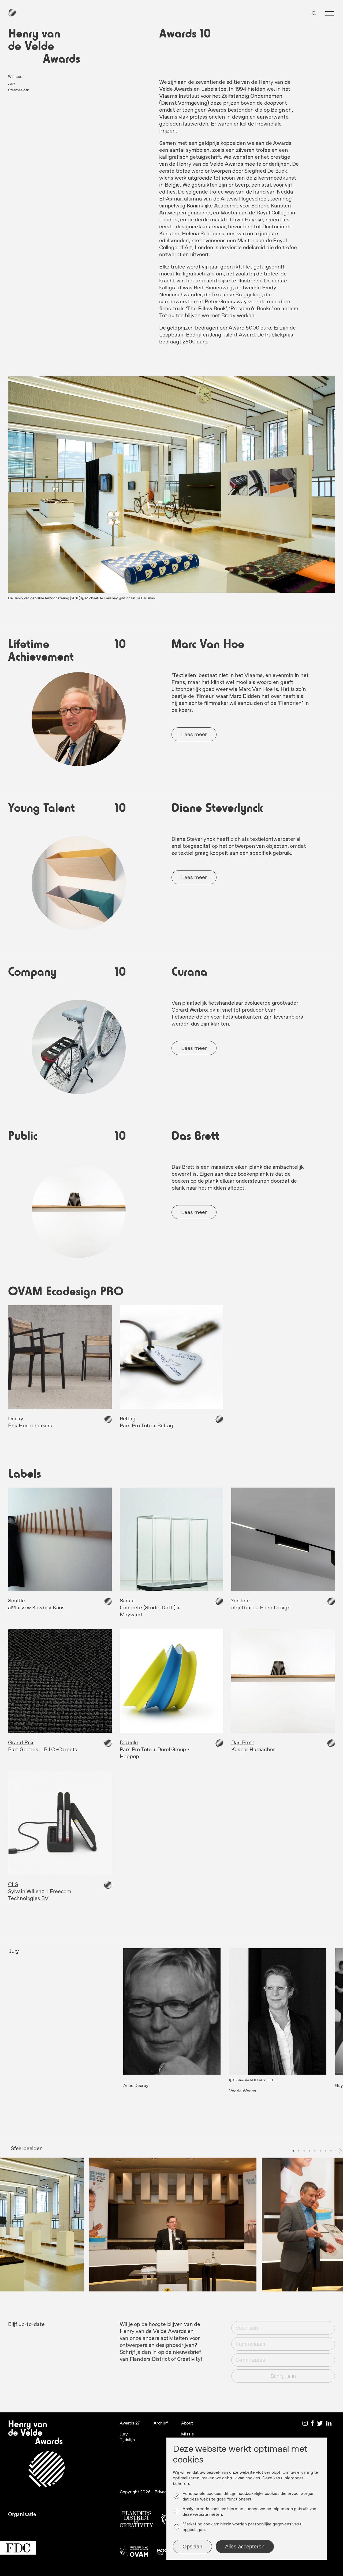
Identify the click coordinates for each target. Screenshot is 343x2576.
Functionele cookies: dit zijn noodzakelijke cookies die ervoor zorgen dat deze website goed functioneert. (249, 2496)
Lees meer (194, 735)
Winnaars (16, 77)
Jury (11, 84)
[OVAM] (134, 2553)
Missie (188, 2434)
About (187, 2423)
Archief (161, 2423)
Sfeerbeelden (19, 90)
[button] (330, 13)
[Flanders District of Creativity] (137, 2521)
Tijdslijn (127, 2440)
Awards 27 (130, 2423)
